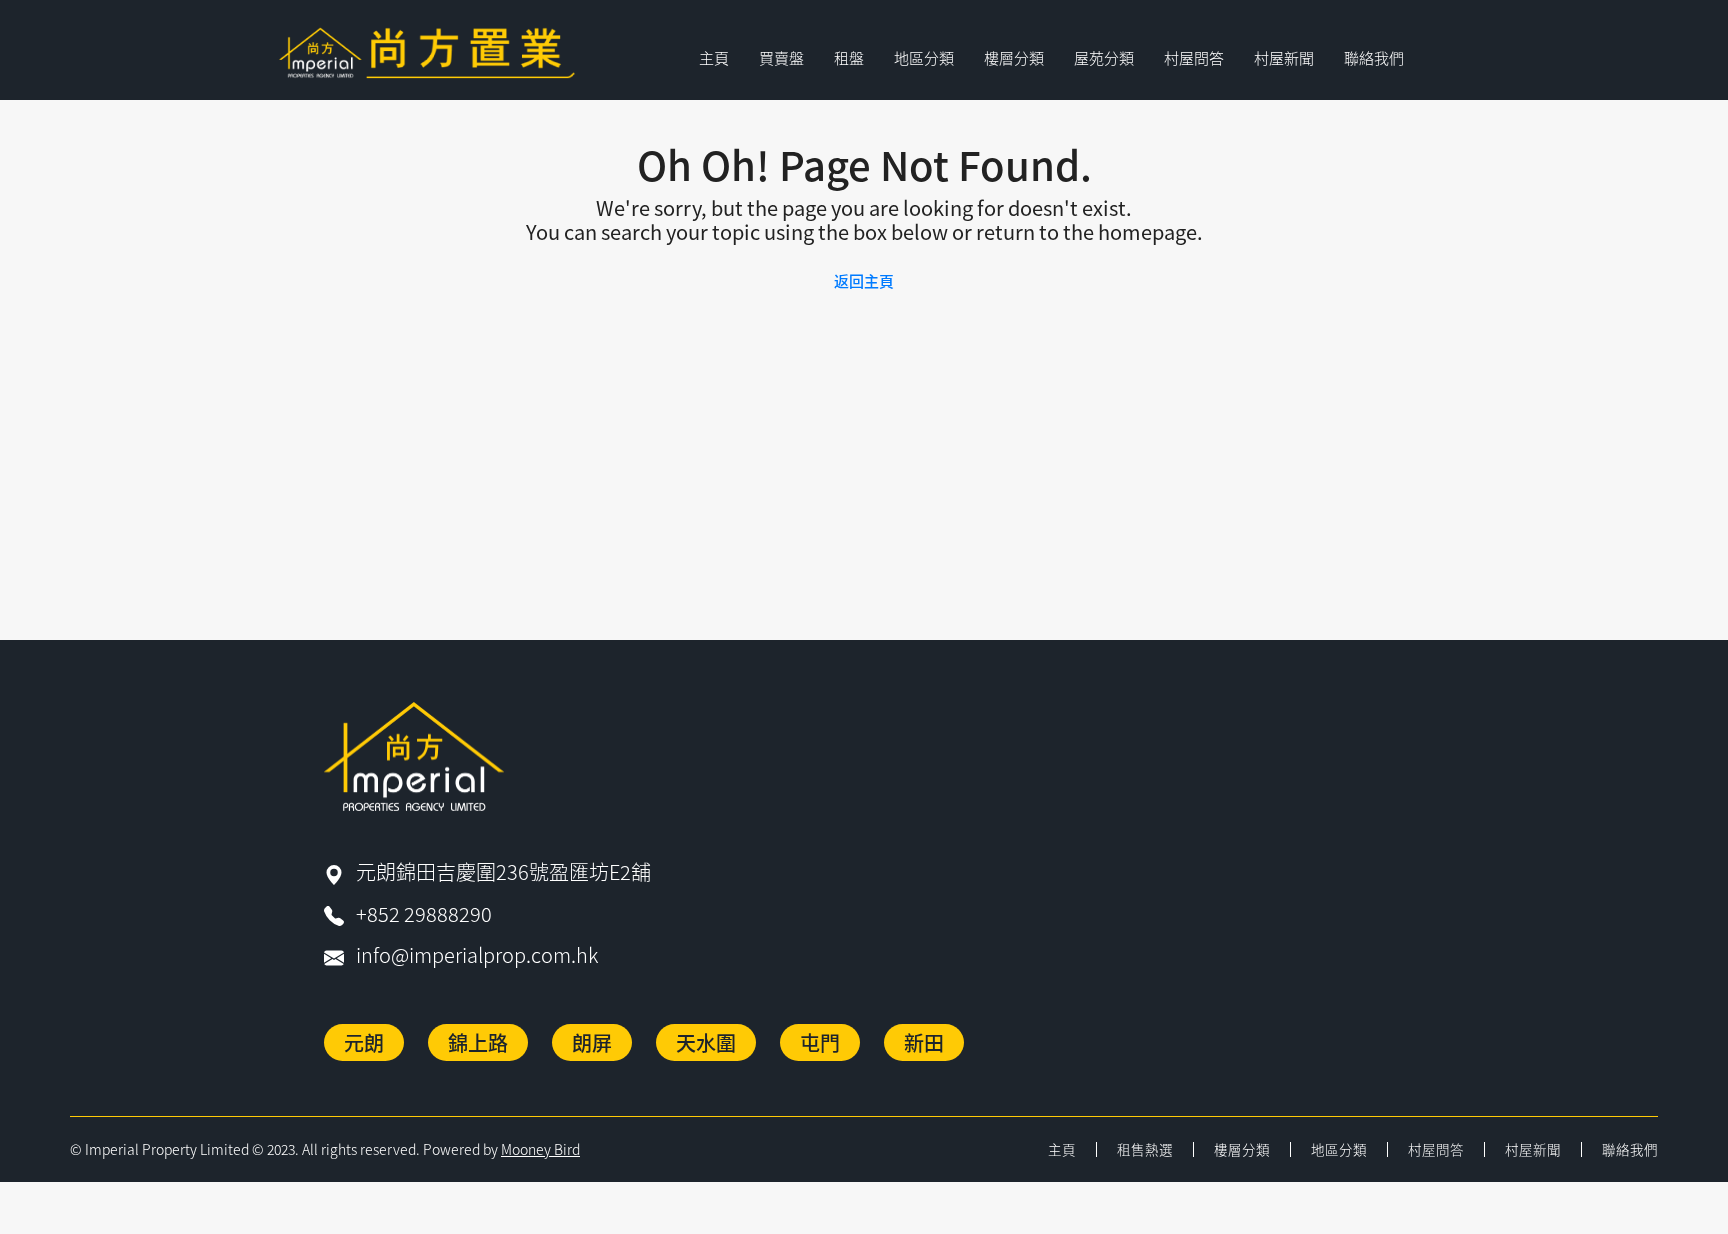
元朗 (364, 1042)
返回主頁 (864, 280)
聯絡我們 (1374, 57)
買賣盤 (781, 57)
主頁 (714, 57)
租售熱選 (1145, 1149)
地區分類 (1339, 1149)
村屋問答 (1194, 57)
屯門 (820, 1042)
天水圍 (706, 1042)
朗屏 (592, 1042)
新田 (924, 1042)
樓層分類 (1242, 1149)
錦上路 (478, 1042)
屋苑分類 (1104, 57)
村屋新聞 (1284, 57)
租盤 (849, 57)
